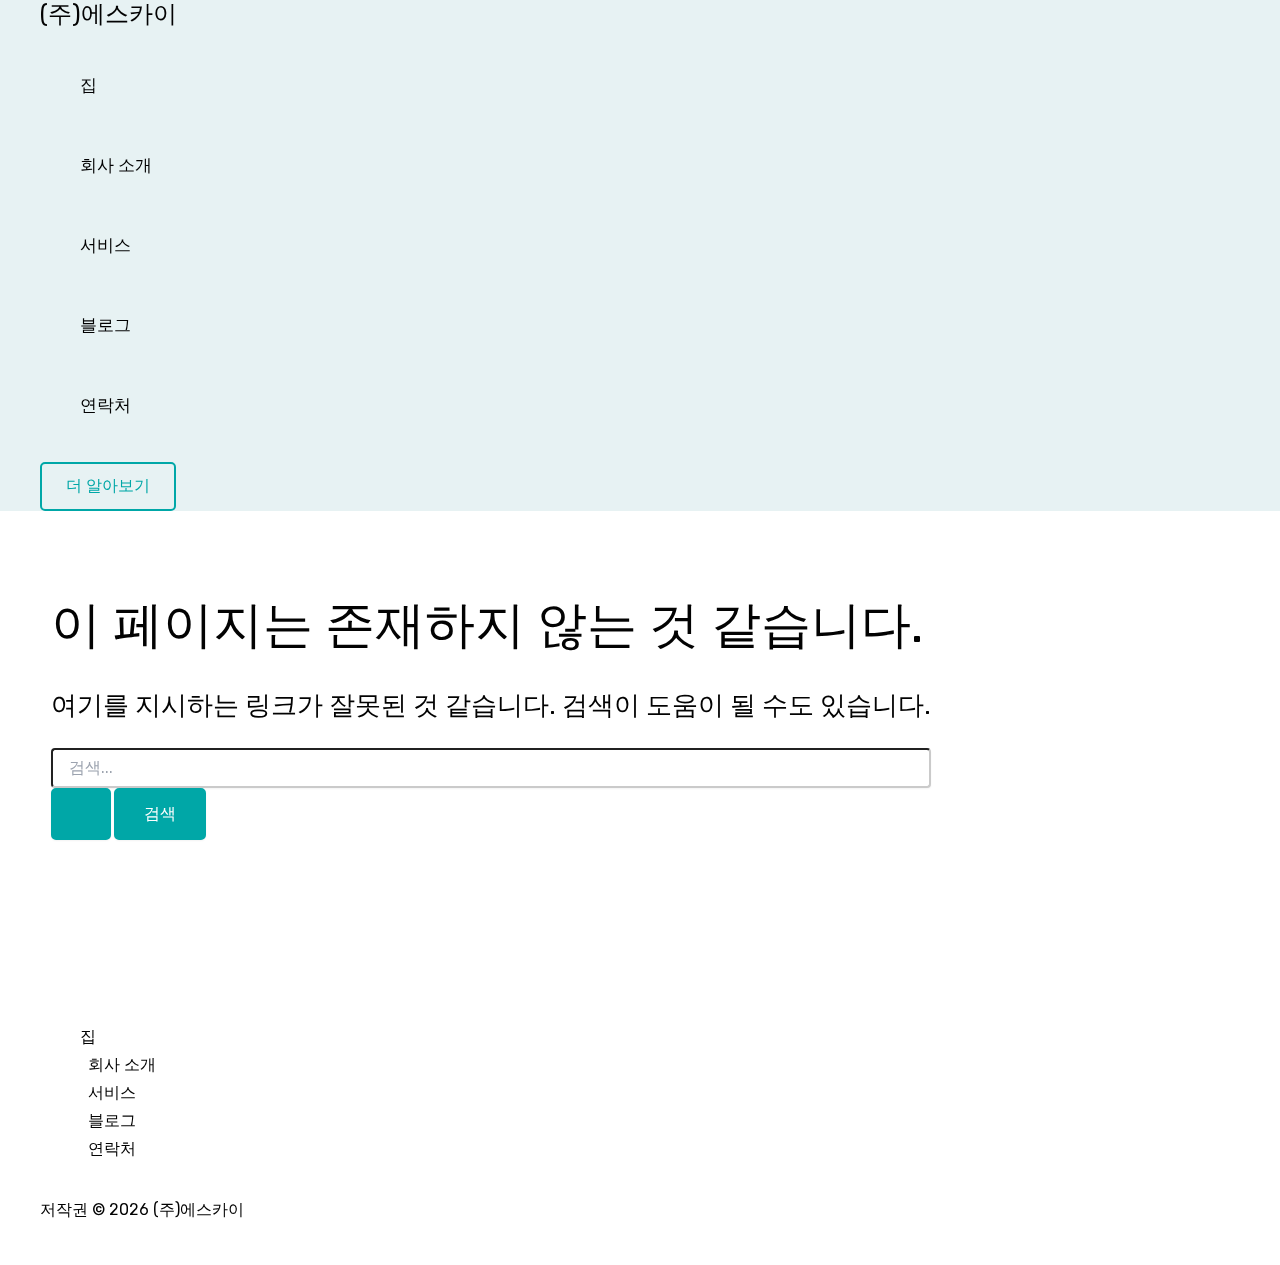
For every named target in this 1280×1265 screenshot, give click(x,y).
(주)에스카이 (108, 14)
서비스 (105, 245)
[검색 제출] (81, 814)
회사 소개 (116, 165)
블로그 (105, 325)
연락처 (105, 405)
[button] (108, 486)
